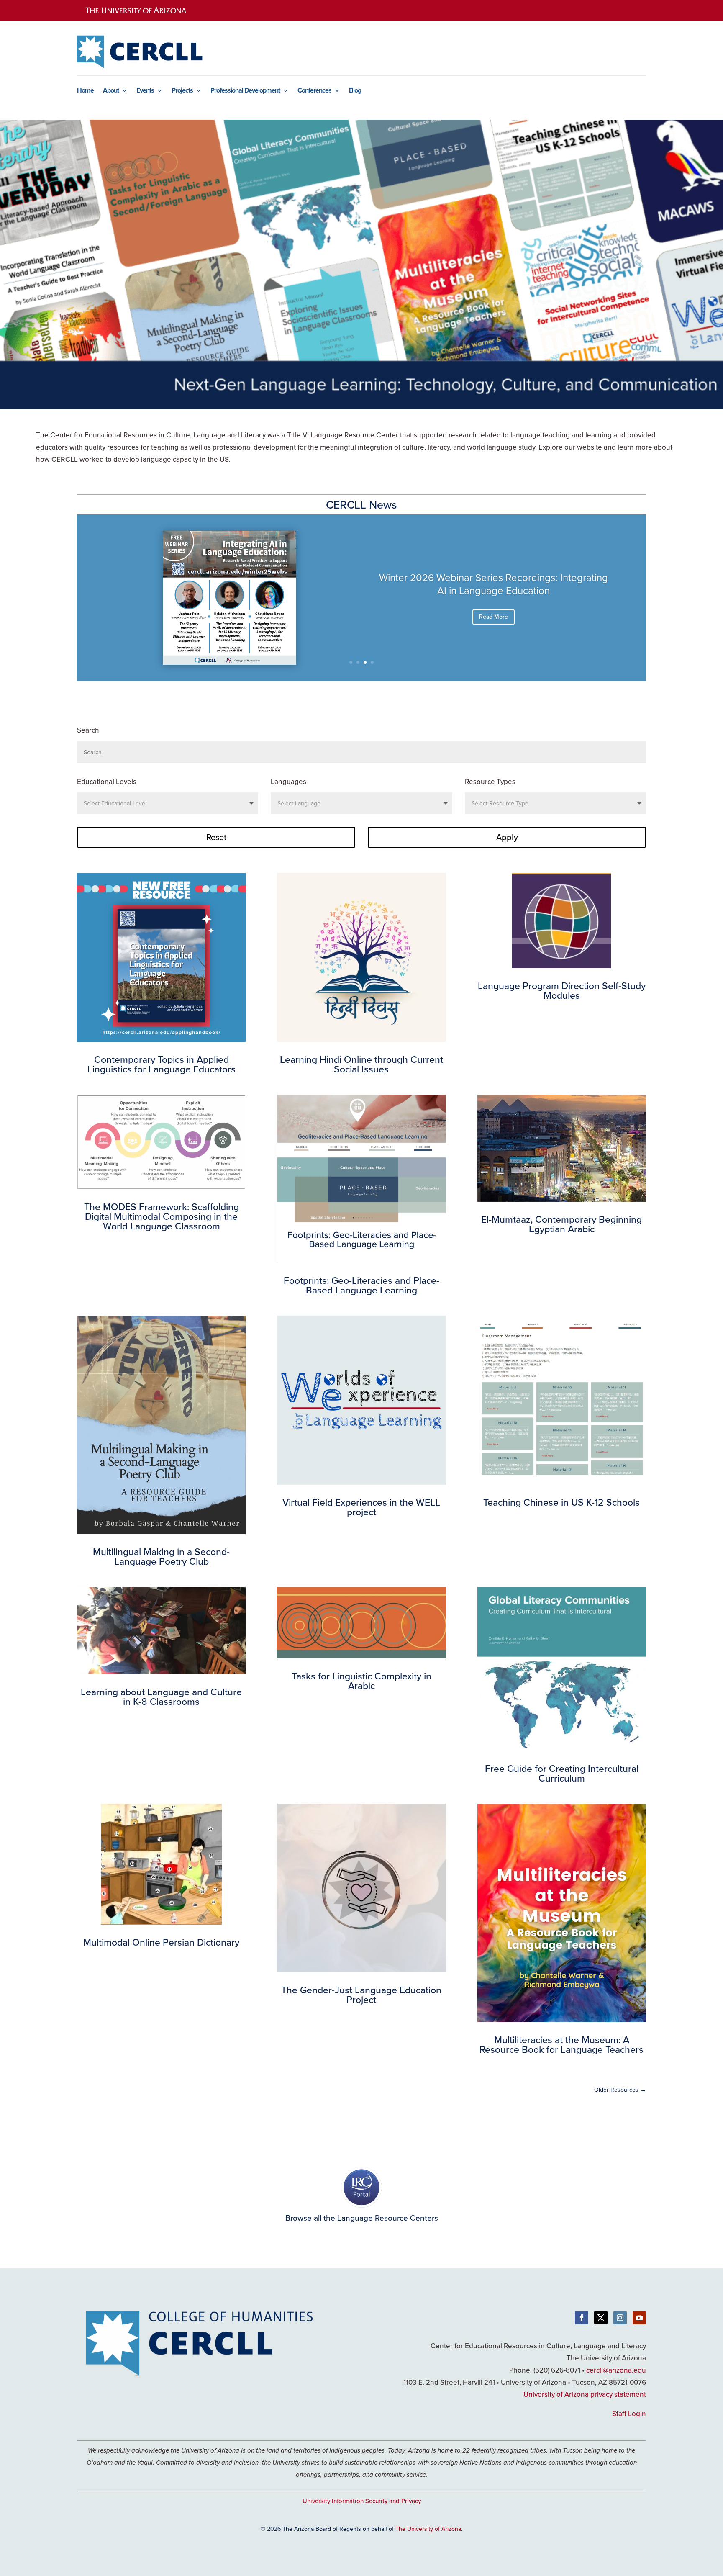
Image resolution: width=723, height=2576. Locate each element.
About (111, 91)
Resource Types (490, 782)
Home (85, 91)
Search (88, 730)
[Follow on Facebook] (582, 2318)
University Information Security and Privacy (362, 2501)
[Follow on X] (601, 2318)
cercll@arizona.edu (616, 2370)
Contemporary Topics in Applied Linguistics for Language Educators (494, 584)
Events (145, 91)
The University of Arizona (428, 2529)
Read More (494, 617)
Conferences (314, 91)
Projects (182, 91)
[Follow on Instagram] (620, 2318)
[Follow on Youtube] (639, 2318)
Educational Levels (107, 782)
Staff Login (629, 2414)
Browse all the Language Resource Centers (362, 2217)
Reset (216, 837)
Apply (507, 837)
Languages (288, 782)
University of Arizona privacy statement (585, 2394)
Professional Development (245, 91)
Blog (355, 91)
